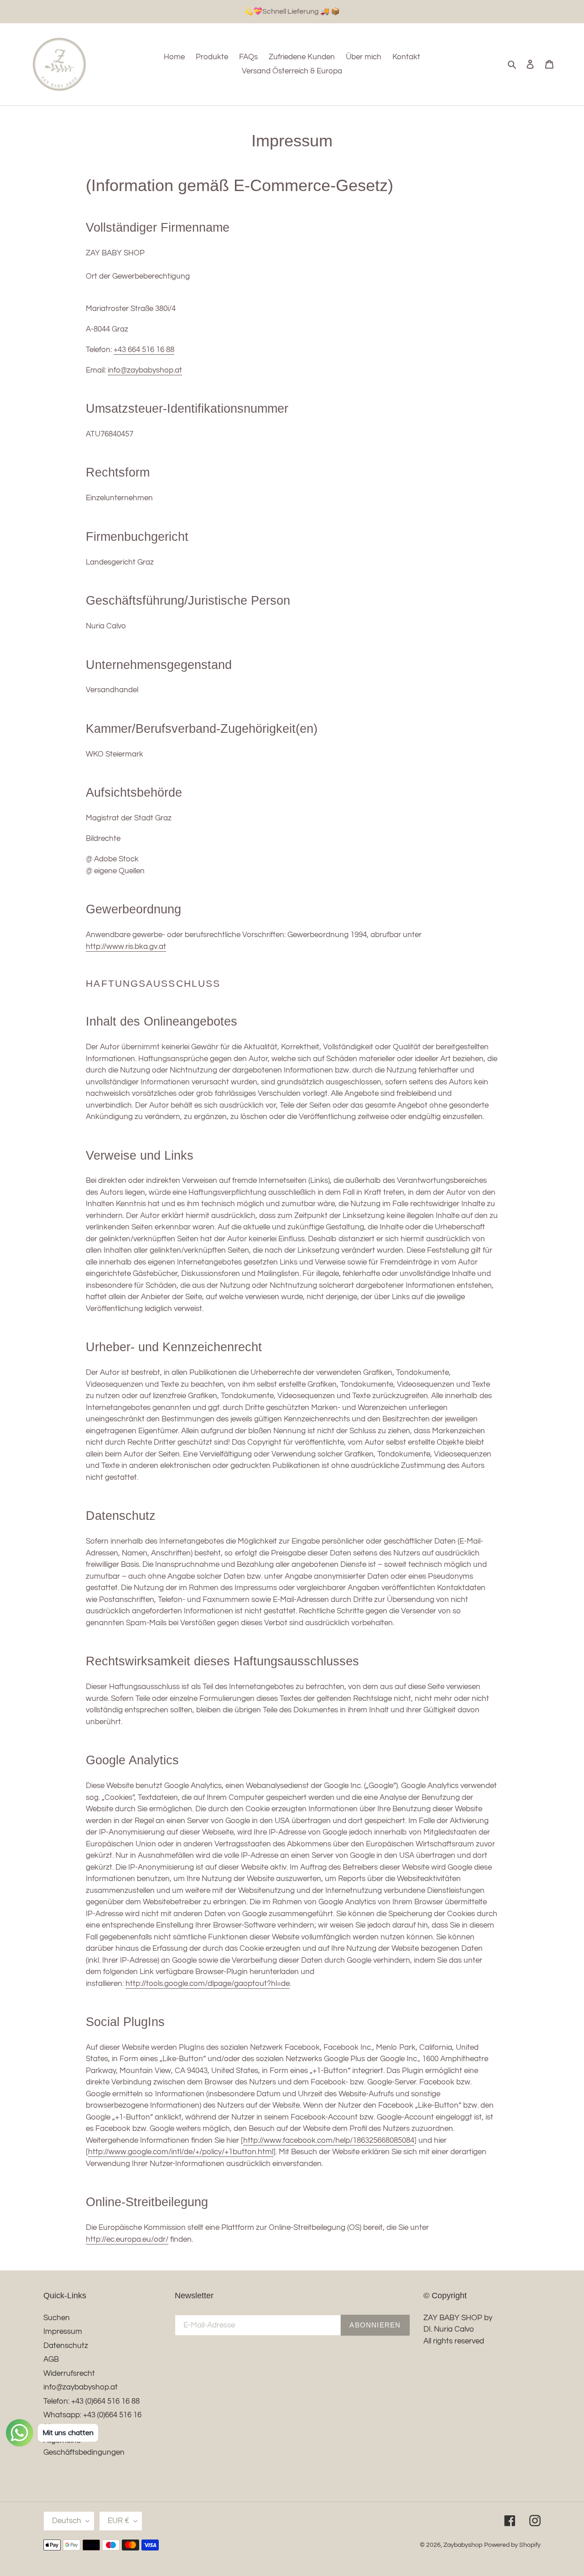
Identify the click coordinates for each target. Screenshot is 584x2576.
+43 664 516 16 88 (144, 350)
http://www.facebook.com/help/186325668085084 (329, 2141)
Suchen (57, 2318)
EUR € (118, 2521)
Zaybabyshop (463, 2545)
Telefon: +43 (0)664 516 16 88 (91, 2401)
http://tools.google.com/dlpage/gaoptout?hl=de (208, 1984)
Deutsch (67, 2521)
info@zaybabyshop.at (145, 370)
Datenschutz (66, 2346)
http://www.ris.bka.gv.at (126, 947)
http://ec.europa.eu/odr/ (127, 2239)
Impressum (63, 2332)
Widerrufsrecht (69, 2374)
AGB (51, 2359)
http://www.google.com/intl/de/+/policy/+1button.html (181, 2152)
